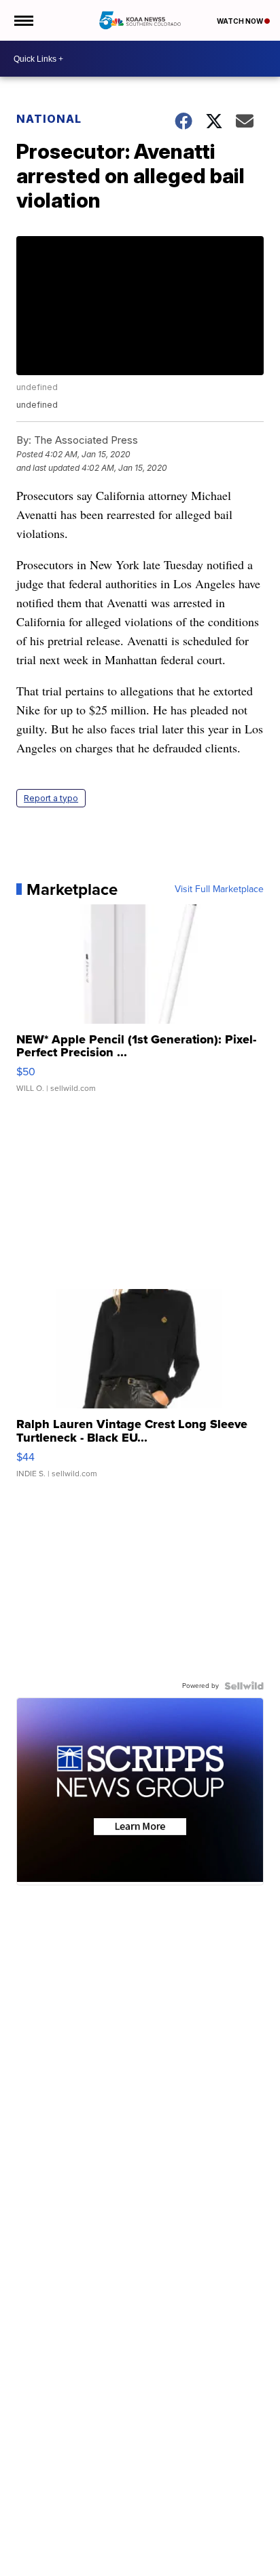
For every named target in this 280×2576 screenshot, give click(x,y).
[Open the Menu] (23, 20)
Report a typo (51, 798)
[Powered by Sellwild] (244, 1686)
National (49, 119)
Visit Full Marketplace (219, 889)
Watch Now (241, 21)
